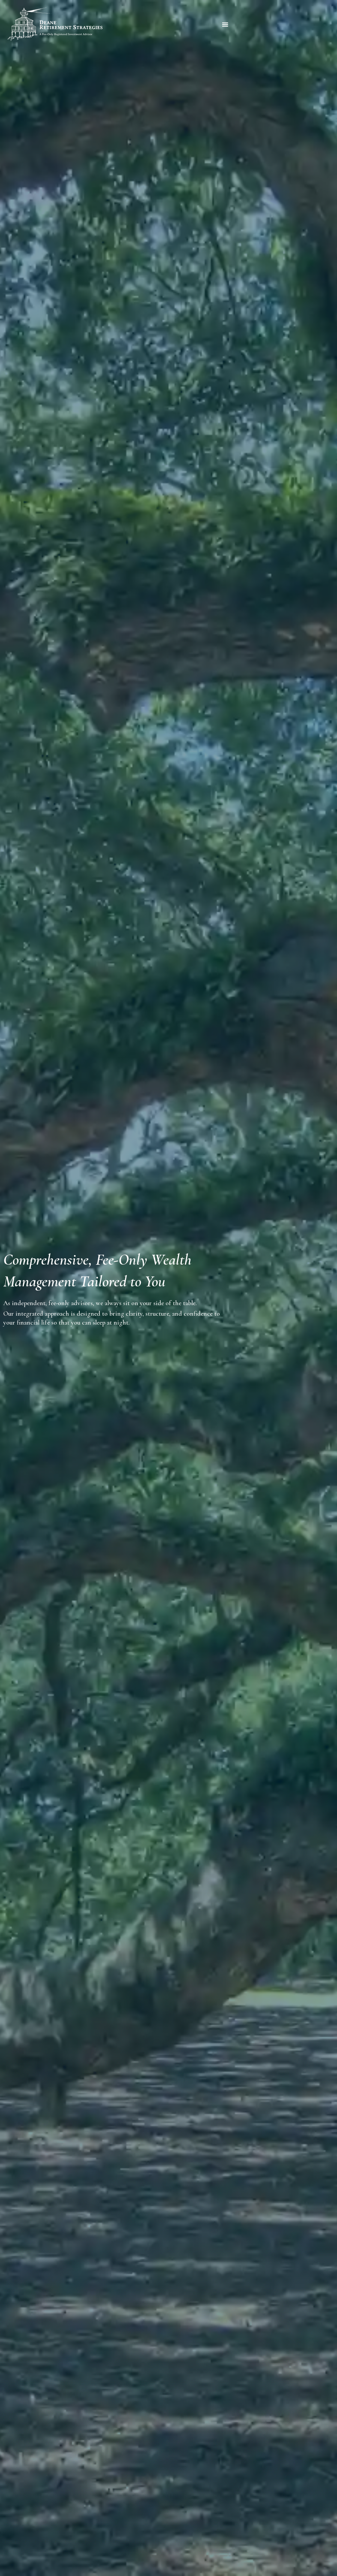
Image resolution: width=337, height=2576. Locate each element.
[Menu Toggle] (225, 24)
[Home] (55, 24)
